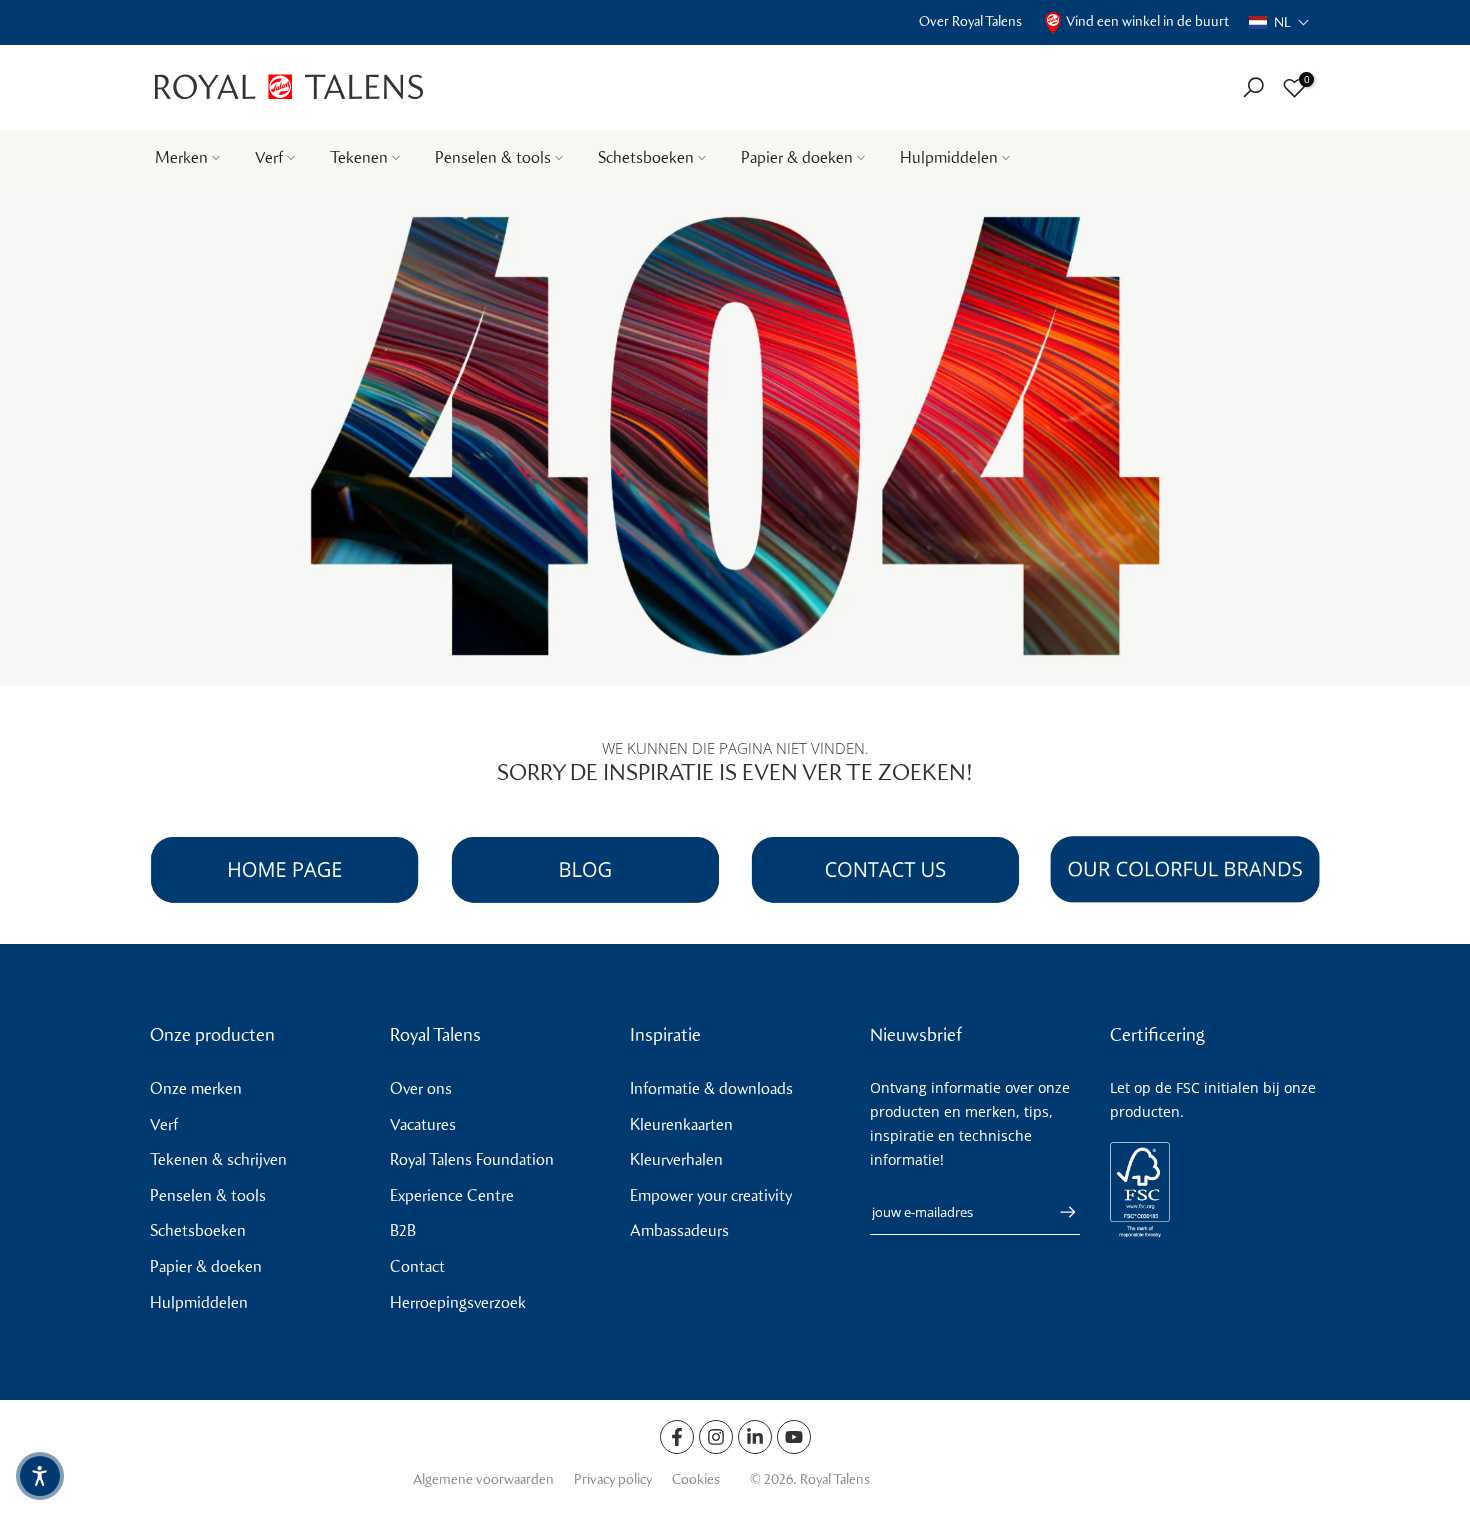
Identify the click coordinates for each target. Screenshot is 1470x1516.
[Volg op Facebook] (677, 1437)
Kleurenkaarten (681, 1124)
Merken (181, 157)
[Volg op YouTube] (794, 1437)
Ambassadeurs (679, 1230)
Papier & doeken (797, 157)
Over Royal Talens (970, 21)
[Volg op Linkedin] (755, 1437)
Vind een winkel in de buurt (1147, 21)
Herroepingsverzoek (458, 1302)
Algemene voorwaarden (483, 1479)
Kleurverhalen (676, 1159)
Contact (417, 1266)
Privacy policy (613, 1479)
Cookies (696, 1479)
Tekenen (359, 157)
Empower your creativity (711, 1195)
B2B (403, 1230)
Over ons (421, 1088)
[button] (1279, 22)
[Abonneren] (1058, 1212)
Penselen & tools (493, 157)
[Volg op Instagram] (716, 1437)
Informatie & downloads (711, 1088)
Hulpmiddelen (949, 157)
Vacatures (423, 1124)
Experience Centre (452, 1195)
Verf (269, 157)
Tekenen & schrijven (218, 1159)
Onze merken (196, 1088)
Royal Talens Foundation (472, 1159)
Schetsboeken (646, 157)
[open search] (1253, 87)
